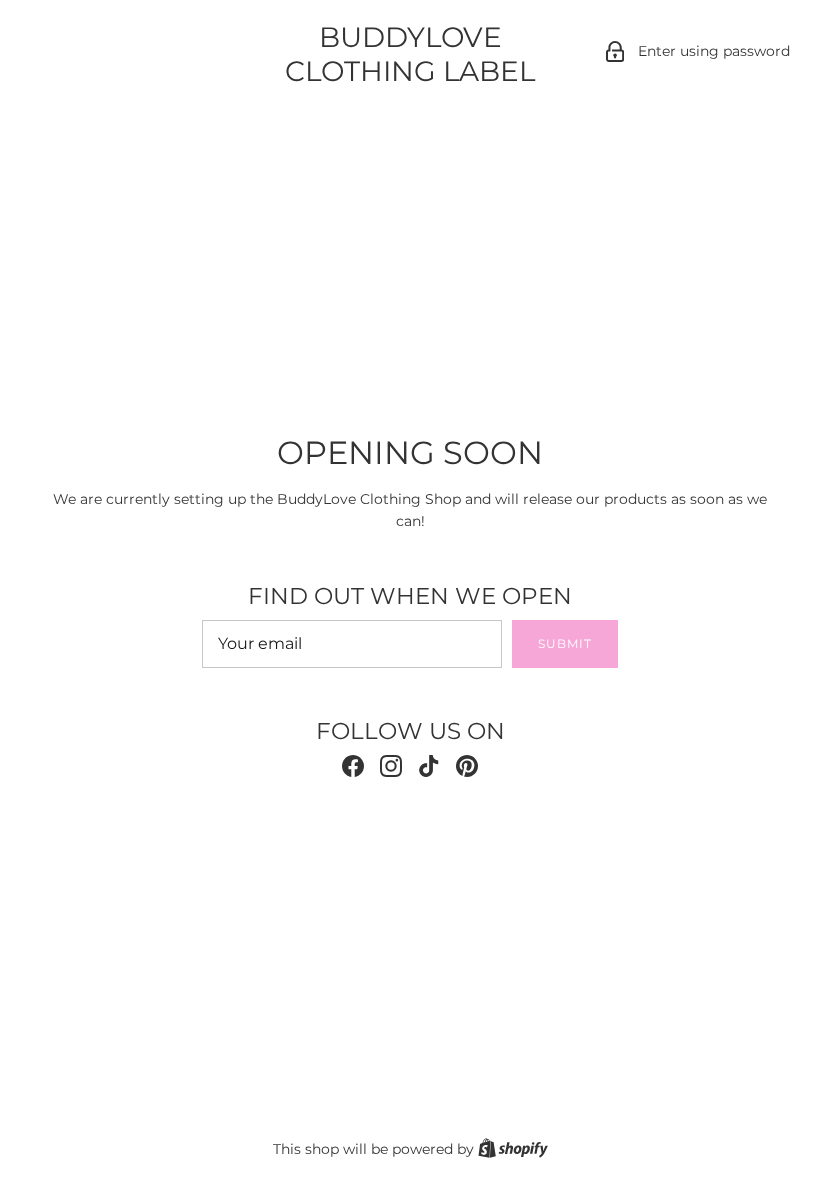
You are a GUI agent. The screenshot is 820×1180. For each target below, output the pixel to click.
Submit (565, 643)
